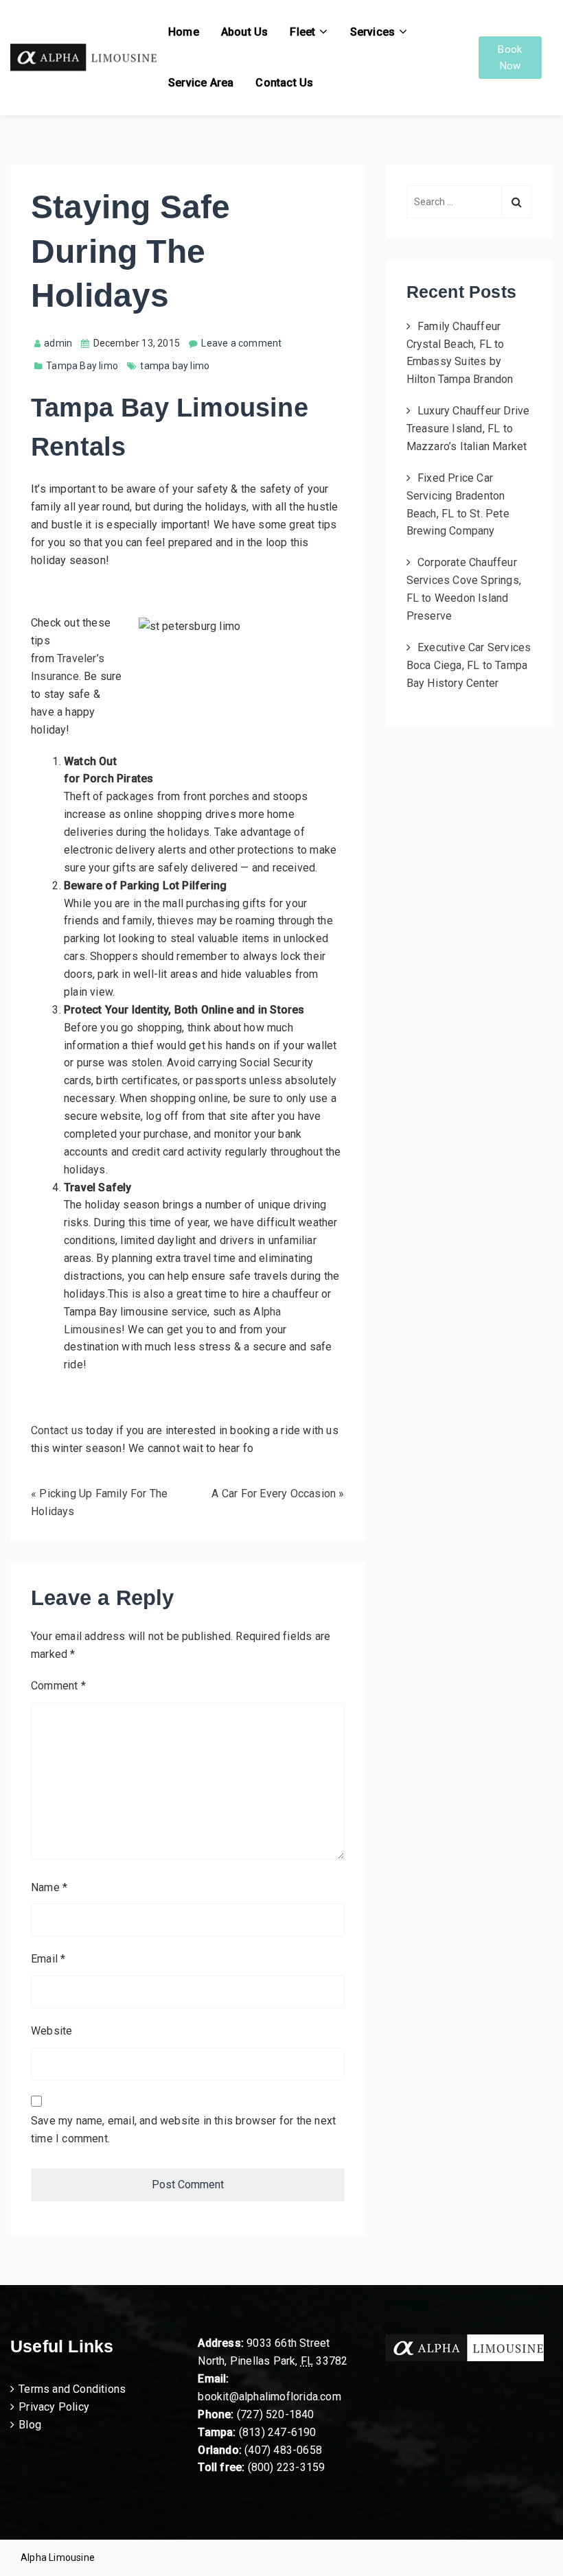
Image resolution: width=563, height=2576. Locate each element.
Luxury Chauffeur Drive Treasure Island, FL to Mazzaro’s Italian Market (468, 429)
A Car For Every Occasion (274, 1494)
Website (51, 2031)
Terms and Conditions (72, 2389)
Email (48, 1959)
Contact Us (284, 83)
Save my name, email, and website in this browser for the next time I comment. (183, 2130)
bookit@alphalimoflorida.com (269, 2397)
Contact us (57, 1430)
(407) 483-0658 (283, 2450)
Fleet (302, 32)
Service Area (201, 83)
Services (373, 32)
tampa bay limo (175, 366)
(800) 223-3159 (287, 2467)
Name (49, 1887)
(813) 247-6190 (278, 2432)
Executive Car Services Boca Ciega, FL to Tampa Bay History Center (469, 665)
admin (58, 343)
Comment (58, 1686)
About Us (245, 32)
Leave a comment (241, 343)
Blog (30, 2425)
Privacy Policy (54, 2407)
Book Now (510, 58)
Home (184, 32)
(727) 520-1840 (276, 2414)
